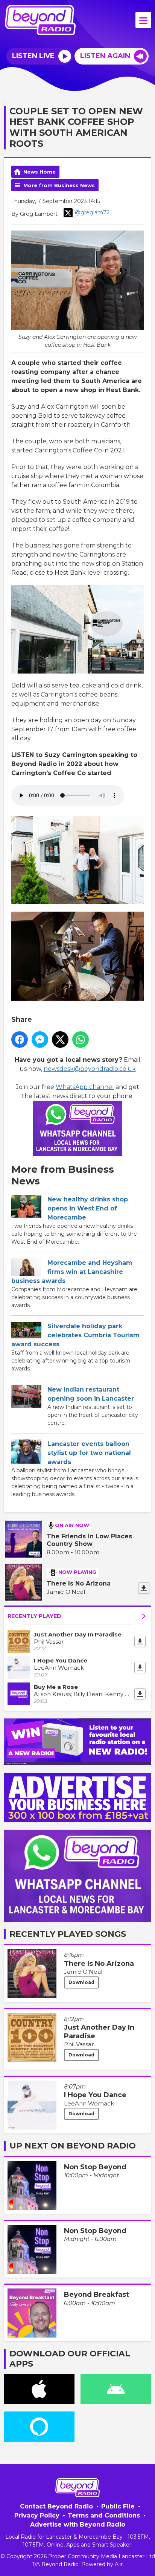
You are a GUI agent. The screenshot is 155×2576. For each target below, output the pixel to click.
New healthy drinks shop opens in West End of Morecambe (88, 1208)
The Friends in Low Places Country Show (89, 1540)
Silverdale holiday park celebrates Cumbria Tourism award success (75, 1335)
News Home (40, 172)
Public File (118, 2506)
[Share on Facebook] (20, 1040)
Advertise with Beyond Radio (78, 2524)
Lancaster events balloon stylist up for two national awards (89, 1453)
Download (81, 1982)
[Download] (144, 1588)
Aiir (119, 2564)
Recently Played (34, 1616)
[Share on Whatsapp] (81, 1040)
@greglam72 (92, 212)
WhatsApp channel (85, 1087)
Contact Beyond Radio (56, 2506)
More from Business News (59, 185)
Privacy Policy (37, 2515)
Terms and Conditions (104, 2515)
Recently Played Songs (68, 1934)
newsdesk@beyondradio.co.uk (90, 1069)
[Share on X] (60, 1040)
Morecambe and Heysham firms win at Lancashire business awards (72, 1272)
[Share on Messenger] (40, 1040)
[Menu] (143, 20)
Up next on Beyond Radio (73, 2146)
